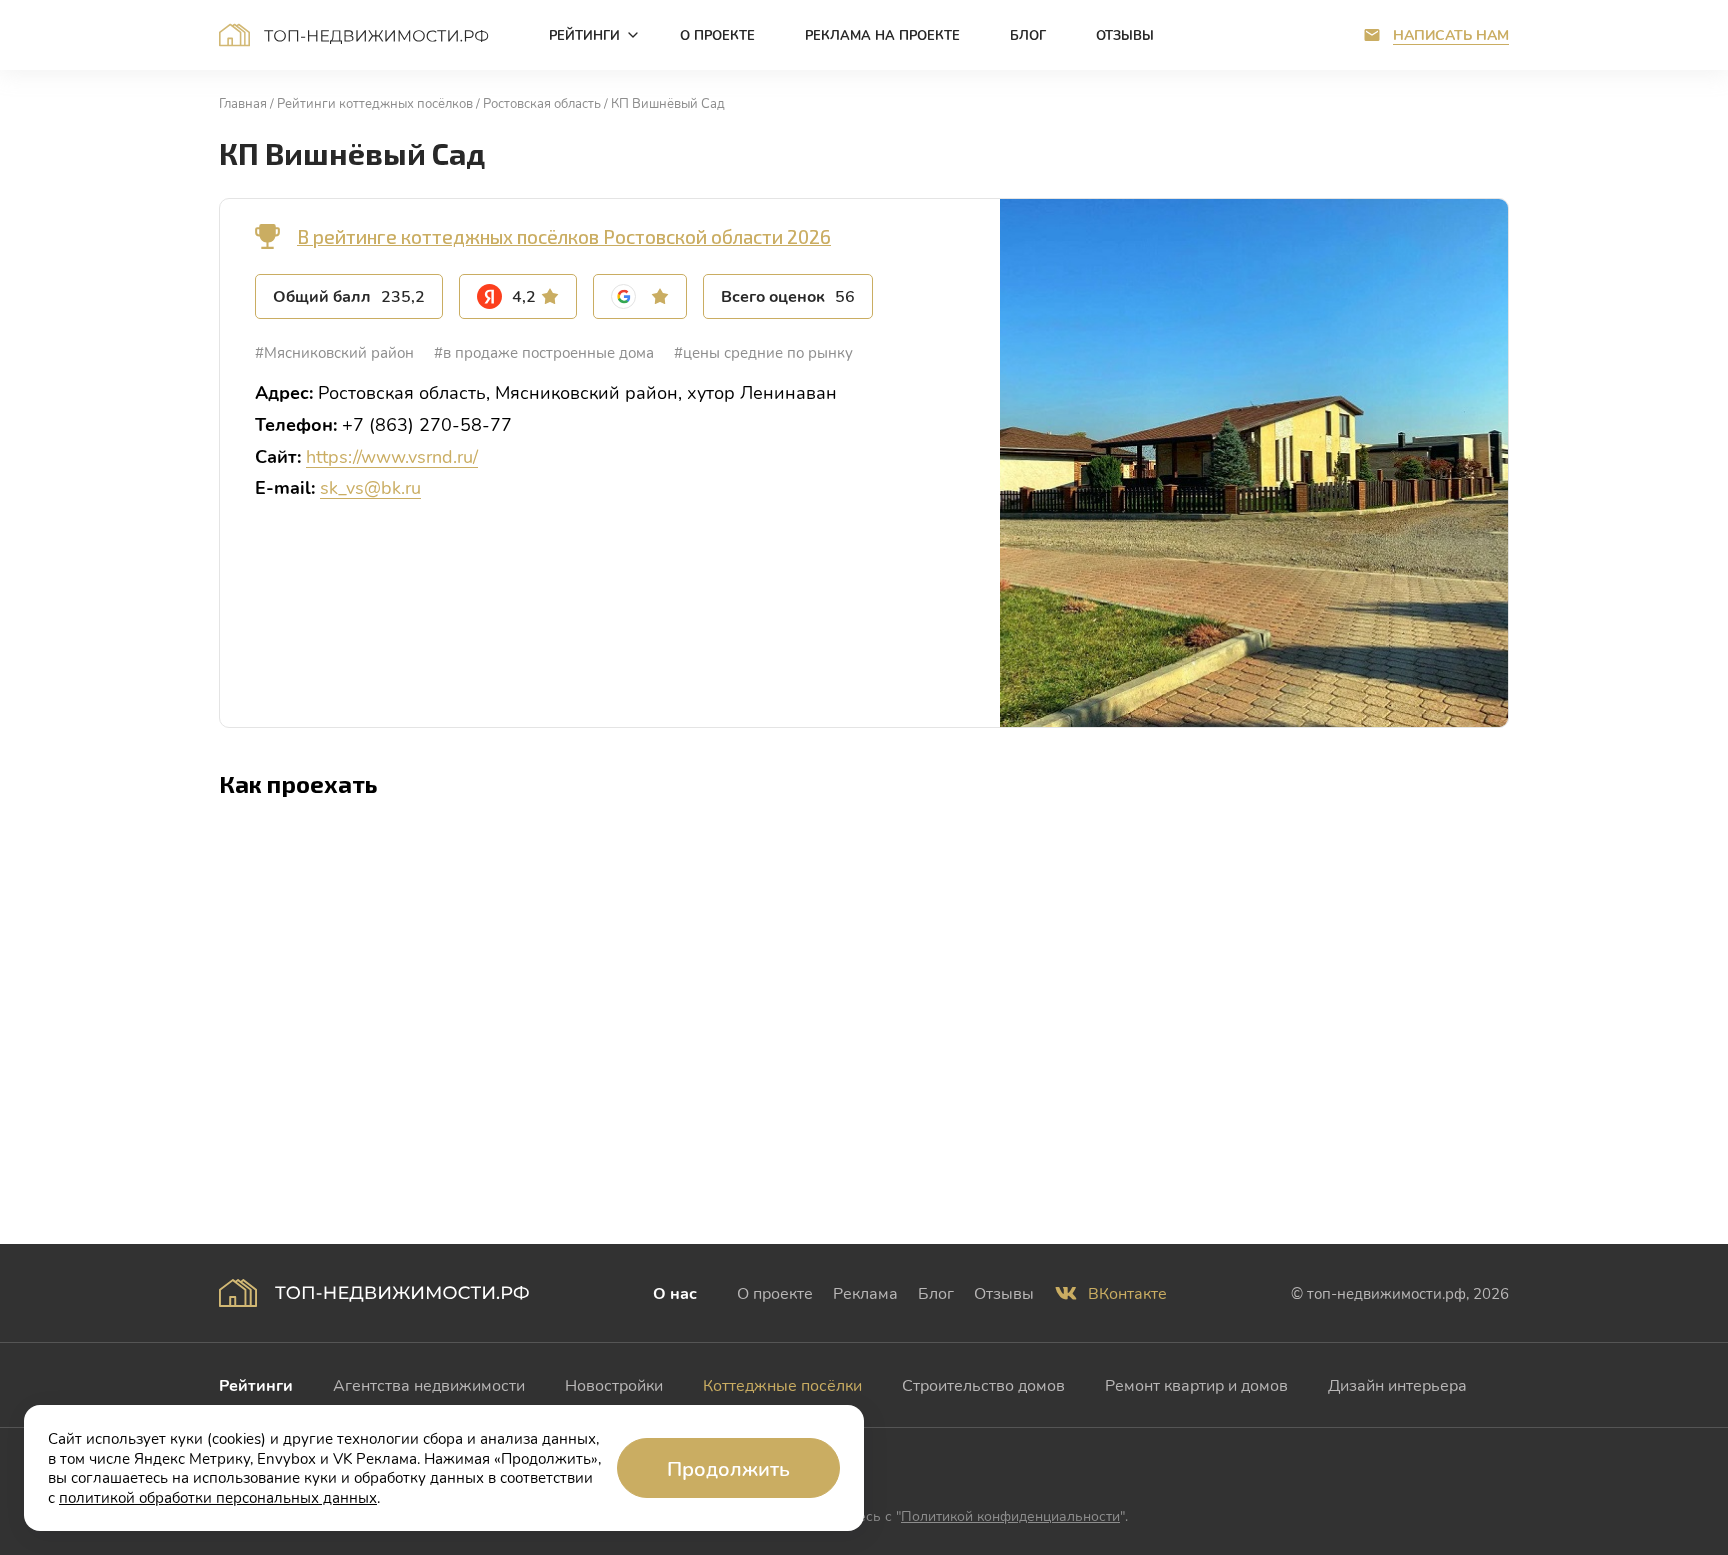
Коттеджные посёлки (782, 1384)
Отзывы (1004, 1292)
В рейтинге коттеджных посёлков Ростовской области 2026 (564, 236)
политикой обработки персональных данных (218, 1497)
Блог (936, 1292)
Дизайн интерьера (1397, 1384)
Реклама (865, 1292)
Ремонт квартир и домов (1196, 1384)
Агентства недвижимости (429, 1384)
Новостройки (614, 1384)
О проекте (775, 1292)
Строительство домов (983, 1384)
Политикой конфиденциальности (1010, 1515)
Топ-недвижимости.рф (354, 35)
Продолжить (728, 1468)
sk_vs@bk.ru (370, 487)
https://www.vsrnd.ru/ (392, 456)
